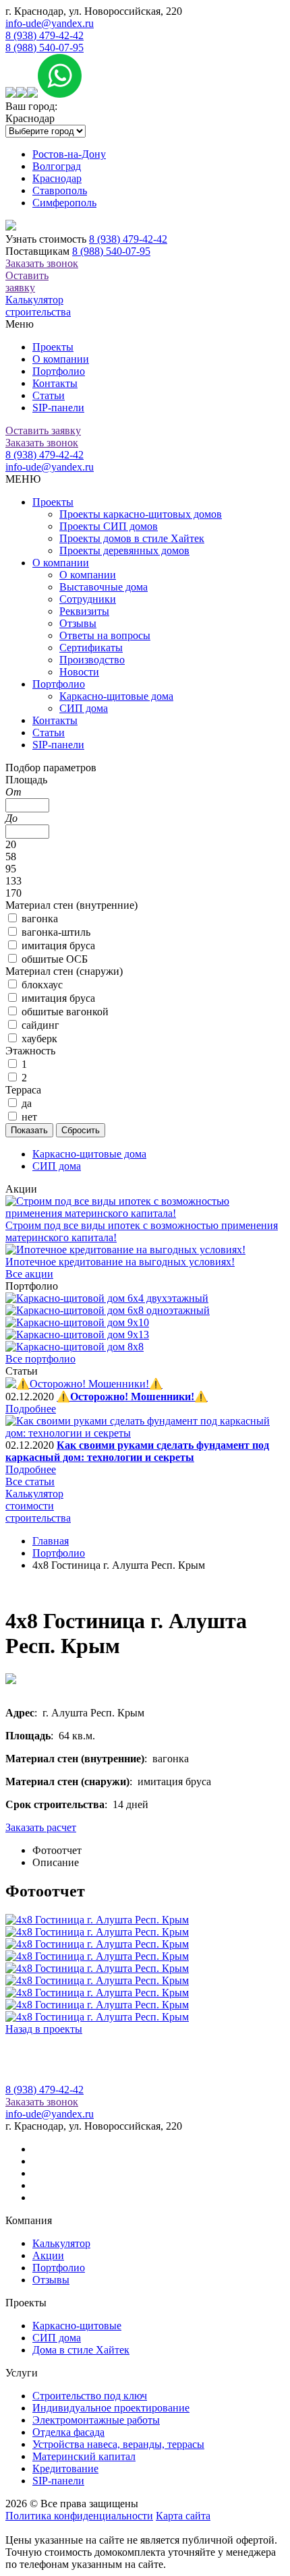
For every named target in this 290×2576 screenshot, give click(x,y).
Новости (79, 672)
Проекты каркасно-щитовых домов (141, 514)
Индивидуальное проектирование (111, 2408)
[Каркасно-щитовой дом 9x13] (77, 1335)
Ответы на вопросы (105, 635)
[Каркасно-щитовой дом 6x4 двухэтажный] (107, 1298)
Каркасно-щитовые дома (116, 696)
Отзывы (78, 623)
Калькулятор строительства (38, 306)
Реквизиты (84, 611)
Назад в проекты (44, 2029)
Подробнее (31, 1409)
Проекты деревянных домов (124, 550)
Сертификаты (91, 648)
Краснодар (57, 178)
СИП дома (84, 708)
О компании (61, 359)
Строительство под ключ (90, 2396)
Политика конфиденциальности (79, 2516)
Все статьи (30, 1481)
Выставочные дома (104, 587)
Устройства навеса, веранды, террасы (118, 2444)
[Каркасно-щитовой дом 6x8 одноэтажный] (108, 1310)
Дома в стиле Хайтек (81, 2350)
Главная (51, 1541)
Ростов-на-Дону (69, 154)
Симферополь (64, 203)
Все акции (29, 1274)
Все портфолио (40, 1359)
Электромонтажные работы (96, 2420)
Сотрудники (88, 599)
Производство (92, 660)
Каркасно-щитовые (77, 2326)
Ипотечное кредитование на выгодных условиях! (120, 1262)
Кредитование (65, 2468)
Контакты (55, 383)
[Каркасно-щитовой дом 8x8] (75, 1347)
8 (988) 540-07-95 (45, 48)
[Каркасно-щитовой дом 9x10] (77, 1322)
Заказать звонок (42, 263)
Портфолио (59, 371)
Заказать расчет (41, 1827)
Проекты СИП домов (109, 526)
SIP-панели (58, 408)
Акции (48, 2255)
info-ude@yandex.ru (50, 23)
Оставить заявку (27, 281)
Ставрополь (60, 190)
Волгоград (57, 166)
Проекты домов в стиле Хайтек (132, 538)
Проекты (53, 347)
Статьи (49, 395)
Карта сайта (183, 2516)
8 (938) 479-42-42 (45, 35)
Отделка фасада (68, 2432)
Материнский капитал (84, 2456)
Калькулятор (61, 2243)
